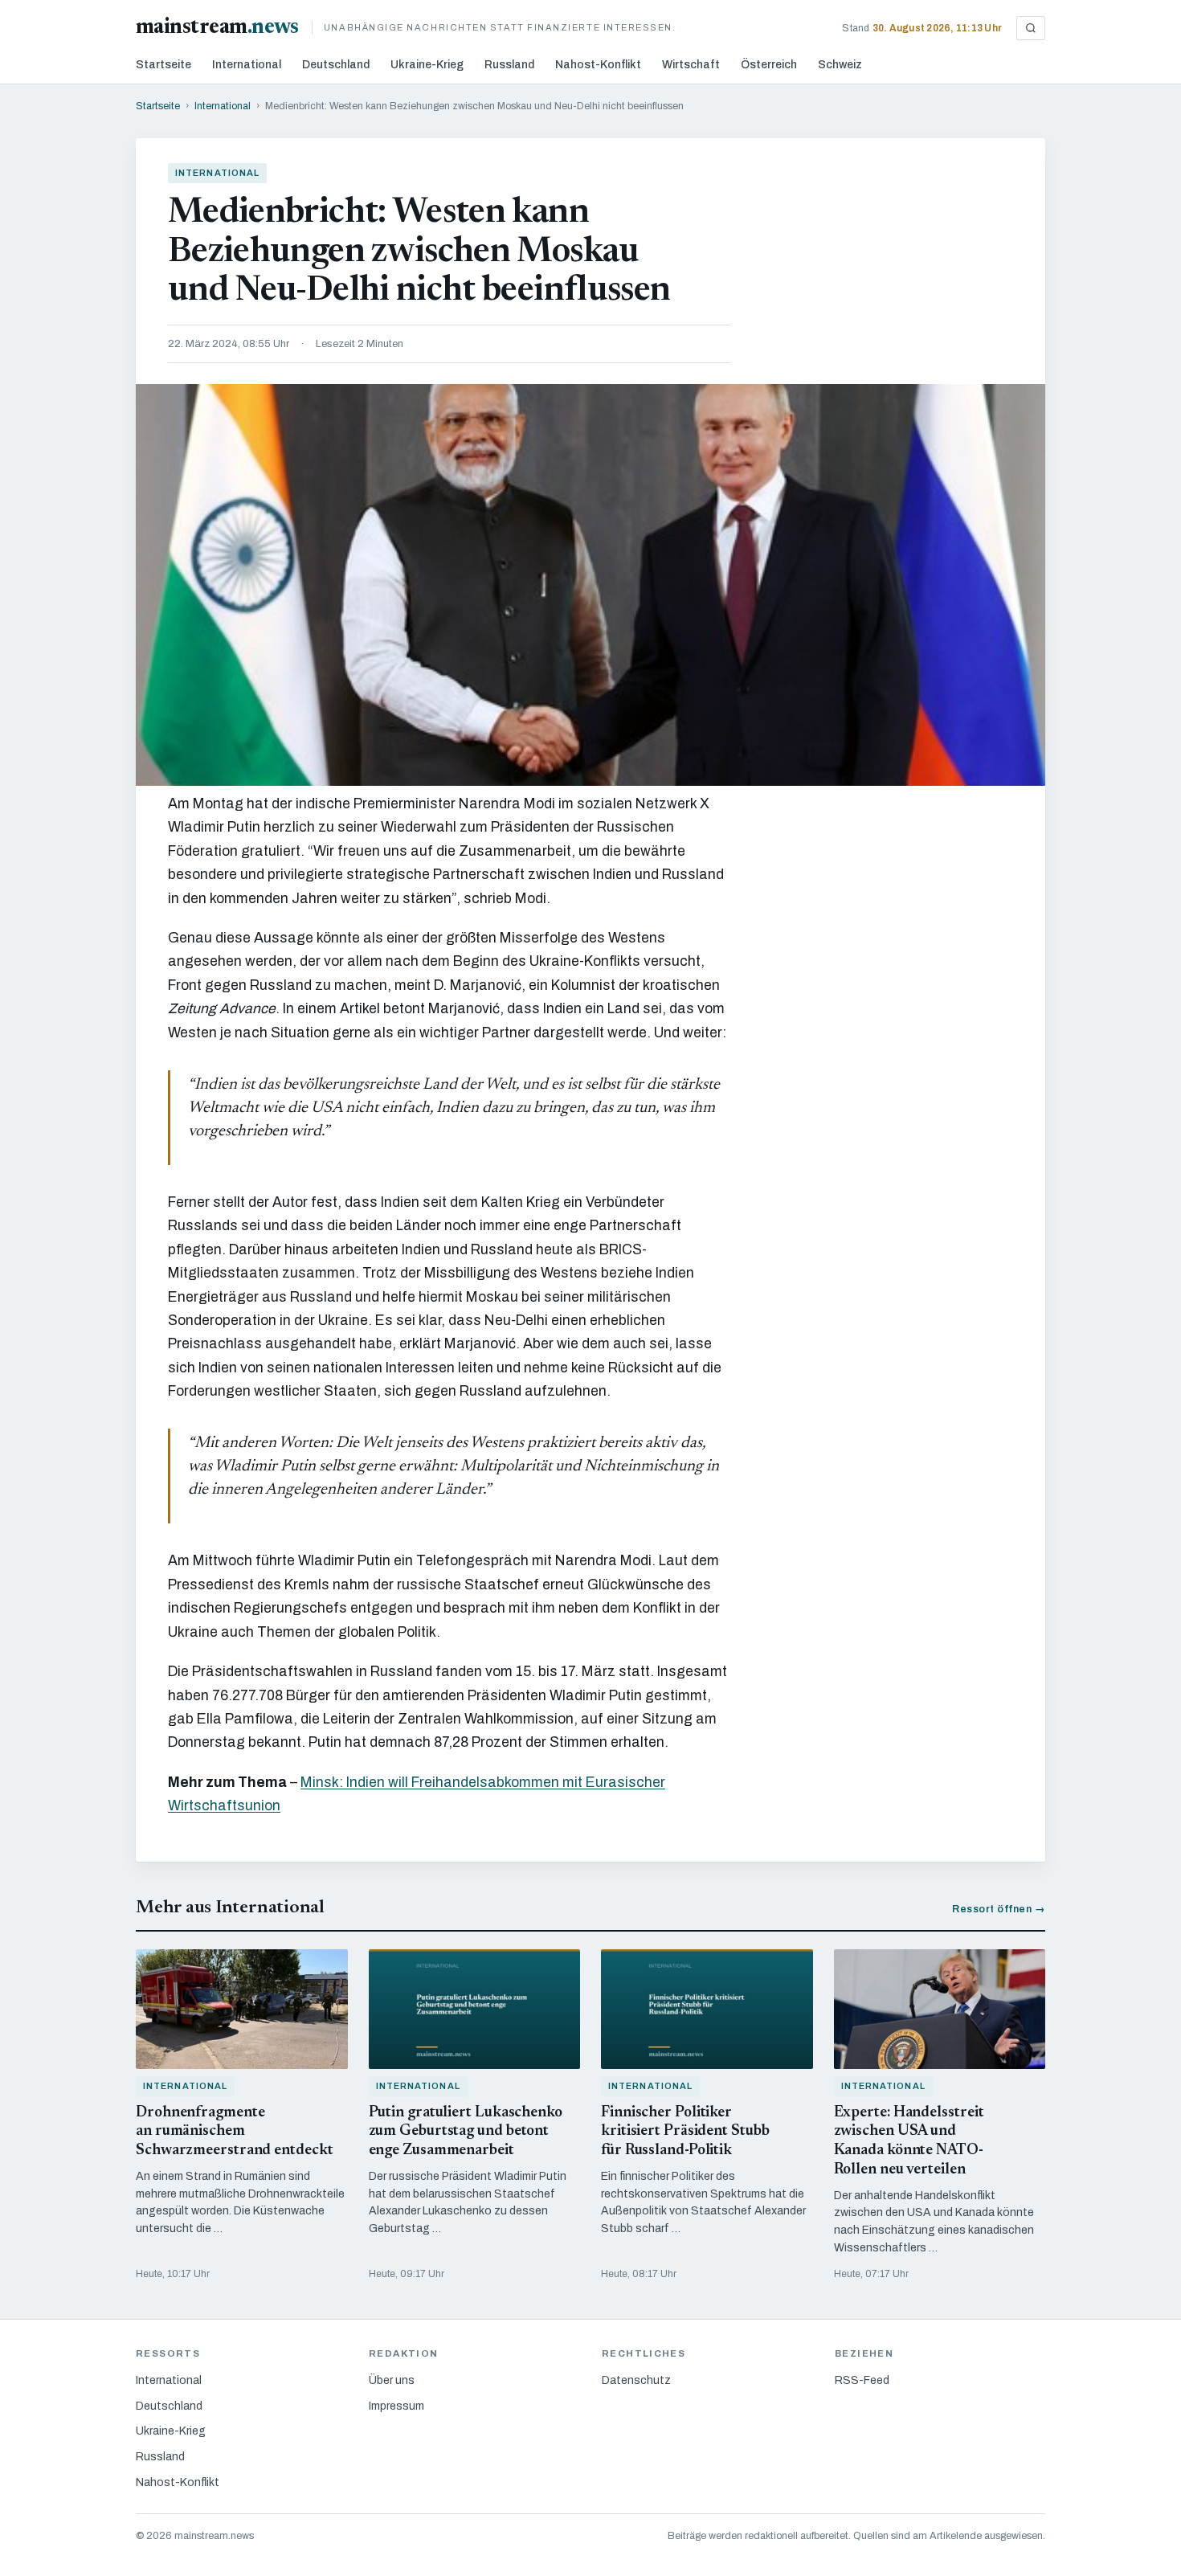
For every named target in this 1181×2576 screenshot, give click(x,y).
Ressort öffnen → (999, 1909)
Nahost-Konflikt (598, 65)
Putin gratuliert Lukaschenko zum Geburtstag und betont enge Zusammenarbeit (466, 2132)
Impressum (396, 2406)
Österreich (769, 65)
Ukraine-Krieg (427, 65)
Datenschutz (636, 2380)
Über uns (392, 2380)
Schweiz (840, 65)
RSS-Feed (862, 2380)
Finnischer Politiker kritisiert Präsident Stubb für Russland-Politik (685, 2132)
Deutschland (336, 65)
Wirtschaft (691, 65)
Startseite (163, 65)
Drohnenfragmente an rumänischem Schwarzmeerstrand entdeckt (235, 2132)
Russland (509, 65)
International (247, 65)
